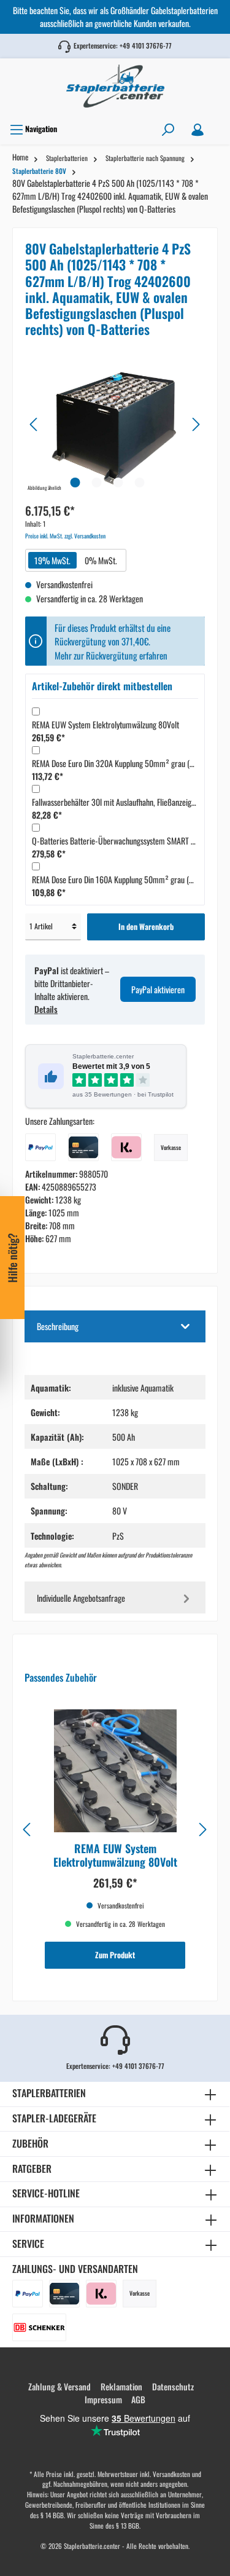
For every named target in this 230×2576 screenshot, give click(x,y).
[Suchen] (168, 129)
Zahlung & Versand (59, 2386)
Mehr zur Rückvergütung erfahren (111, 655)
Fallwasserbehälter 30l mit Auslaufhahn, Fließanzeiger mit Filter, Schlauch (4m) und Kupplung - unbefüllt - (121, 802)
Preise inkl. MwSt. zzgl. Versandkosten (65, 536)
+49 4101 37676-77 (146, 45)
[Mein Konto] (197, 129)
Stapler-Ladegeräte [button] (54, 2118)
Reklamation (121, 2386)
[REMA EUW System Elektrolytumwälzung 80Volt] (115, 1771)
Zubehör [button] (30, 2143)
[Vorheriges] (34, 424)
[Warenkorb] (220, 125)
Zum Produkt (115, 1955)
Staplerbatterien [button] (49, 2093)
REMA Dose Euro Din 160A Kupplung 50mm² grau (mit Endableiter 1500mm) (121, 879)
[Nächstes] (196, 424)
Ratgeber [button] (32, 2168)
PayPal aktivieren (158, 989)
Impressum (103, 2399)
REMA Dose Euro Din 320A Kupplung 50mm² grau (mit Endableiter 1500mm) (121, 763)
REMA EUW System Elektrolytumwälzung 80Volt (105, 724)
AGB (138, 2399)
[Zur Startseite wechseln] (115, 86)
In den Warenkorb (146, 927)
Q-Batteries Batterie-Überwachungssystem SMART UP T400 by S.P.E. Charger (121, 841)
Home (20, 157)
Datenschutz (173, 2386)
